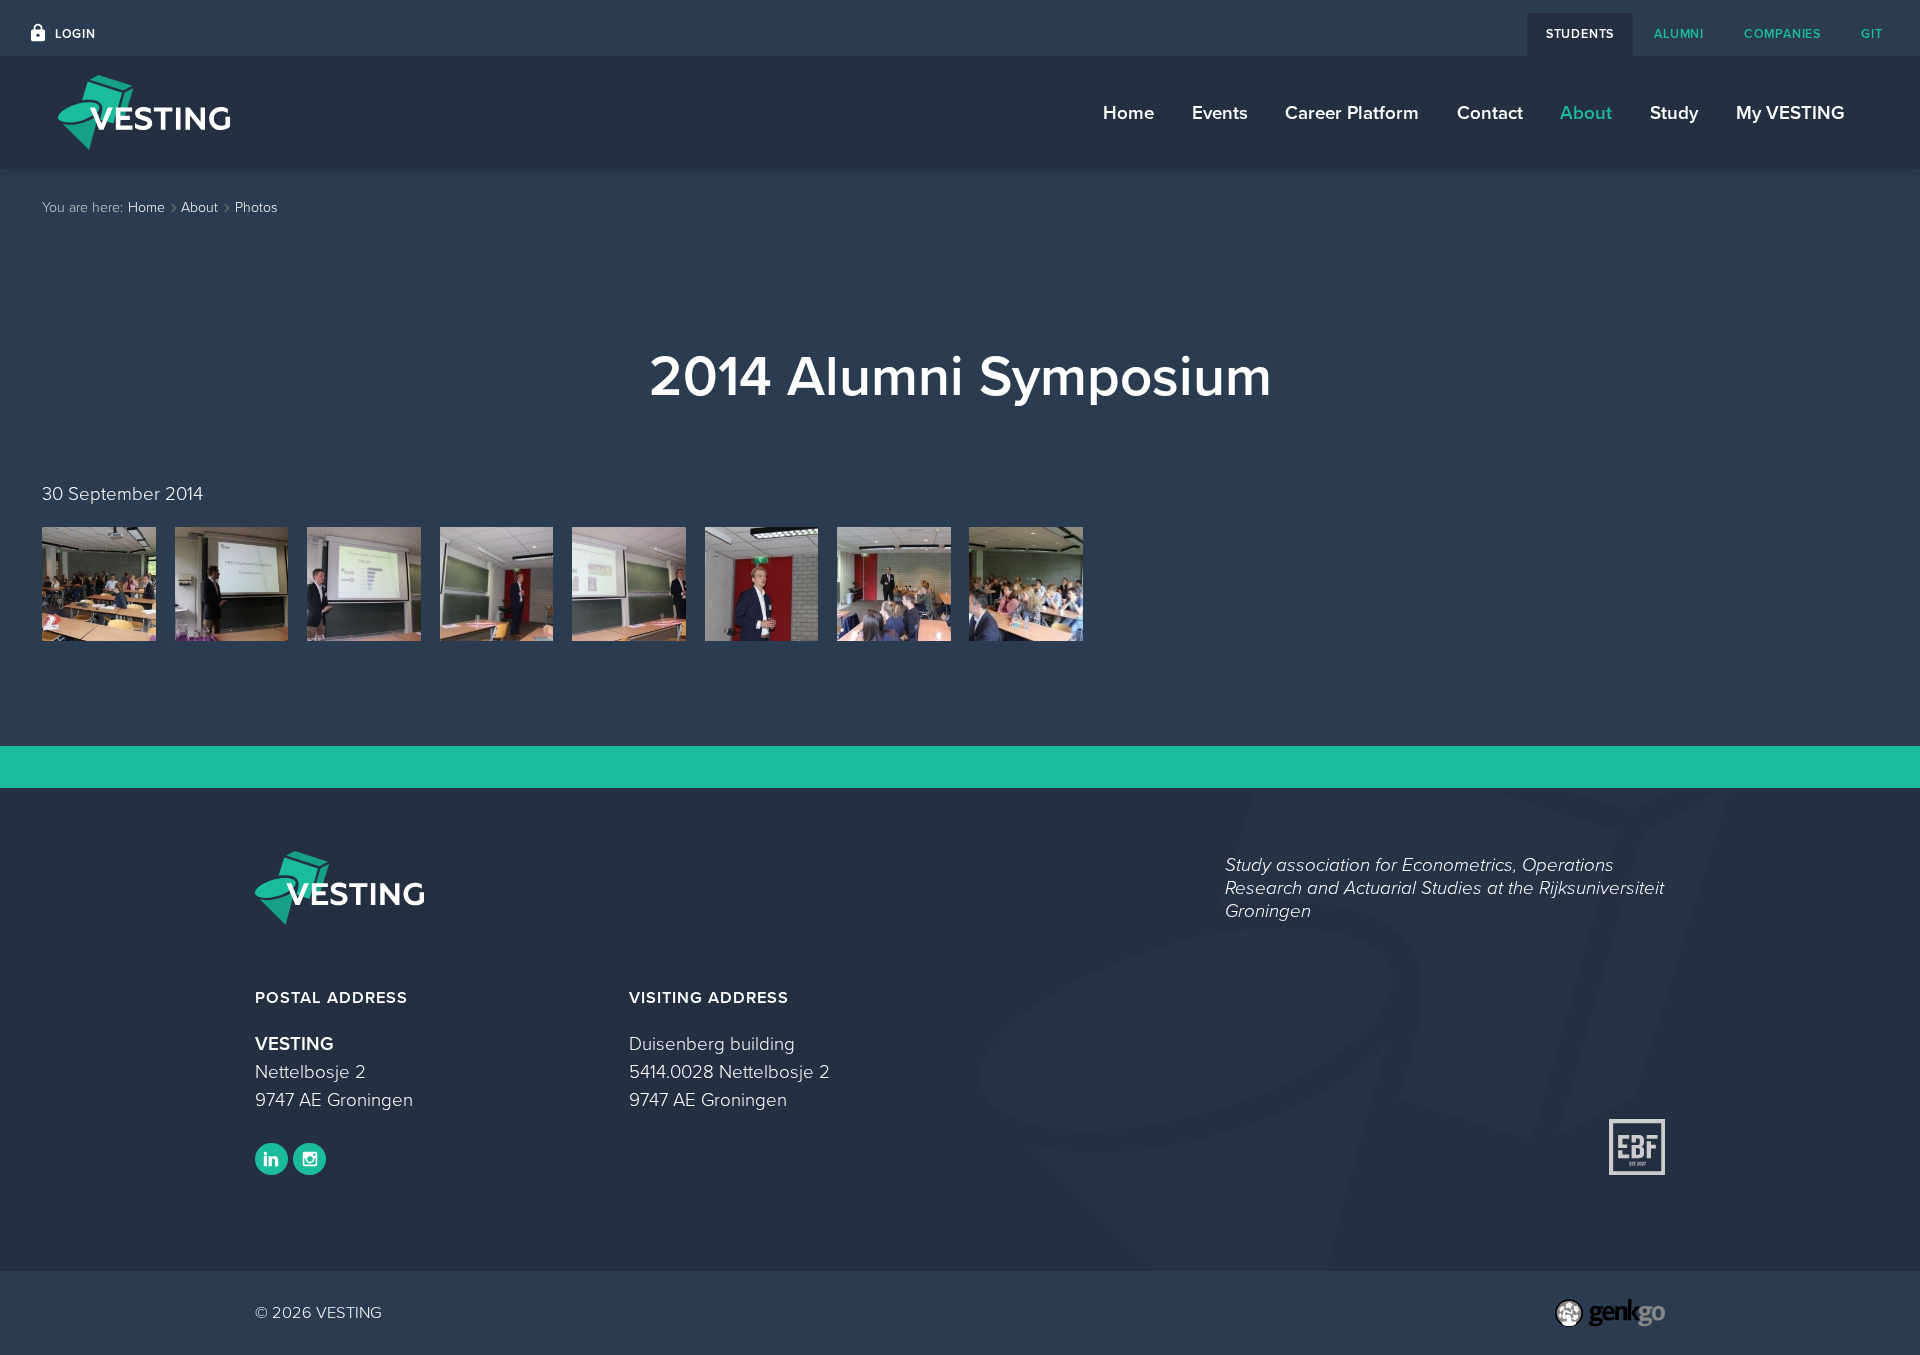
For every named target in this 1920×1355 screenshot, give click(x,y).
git (1871, 33)
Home (1128, 112)
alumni (1679, 33)
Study (1674, 112)
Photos (256, 207)
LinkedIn (271, 1159)
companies (1782, 33)
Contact (1490, 112)
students (1580, 33)
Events (1220, 112)
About (1586, 112)
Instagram (309, 1159)
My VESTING (1790, 112)
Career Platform (1352, 112)
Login (75, 33)
